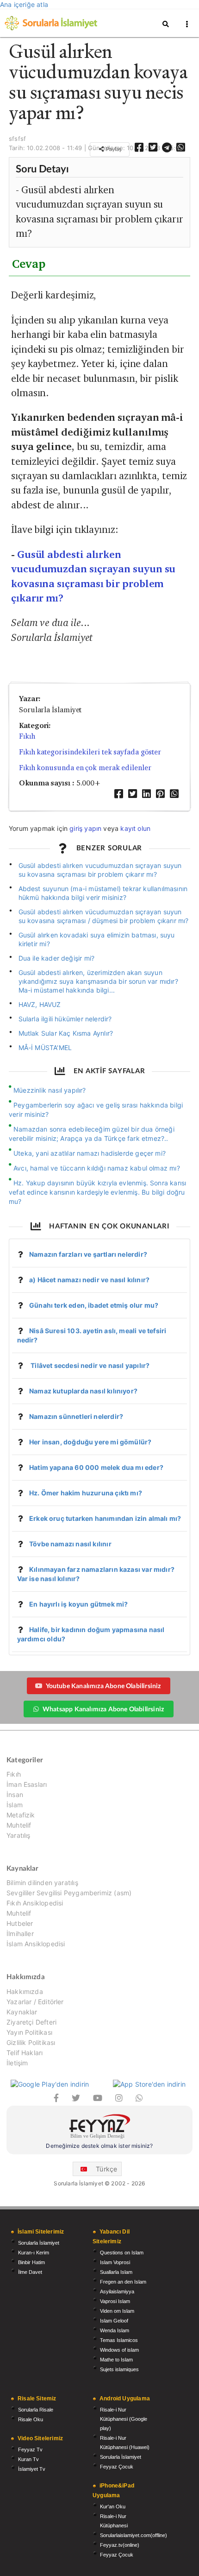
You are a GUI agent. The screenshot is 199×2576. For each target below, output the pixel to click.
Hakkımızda (25, 1992)
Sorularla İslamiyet (39, 2243)
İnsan (15, 1794)
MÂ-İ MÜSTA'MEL (45, 1047)
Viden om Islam (117, 2311)
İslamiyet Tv (32, 2469)
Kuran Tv (28, 2459)
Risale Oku (31, 2419)
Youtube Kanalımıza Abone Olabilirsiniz (103, 1686)
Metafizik (21, 1815)
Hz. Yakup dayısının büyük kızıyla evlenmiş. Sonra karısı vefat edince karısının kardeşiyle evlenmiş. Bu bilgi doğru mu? (97, 1192)
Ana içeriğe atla (24, 4)
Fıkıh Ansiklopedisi (35, 1903)
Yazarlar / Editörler (35, 2002)
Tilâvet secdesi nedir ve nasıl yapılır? (89, 1365)
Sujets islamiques (119, 2369)
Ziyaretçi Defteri (31, 2022)
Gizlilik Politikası (31, 2042)
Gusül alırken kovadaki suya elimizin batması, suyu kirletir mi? (97, 939)
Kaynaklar (22, 2012)
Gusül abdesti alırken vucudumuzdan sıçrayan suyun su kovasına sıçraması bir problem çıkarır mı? (100, 870)
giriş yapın (85, 828)
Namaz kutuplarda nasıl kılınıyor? (83, 1391)
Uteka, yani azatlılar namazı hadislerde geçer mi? (90, 1153)
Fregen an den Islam (123, 2282)
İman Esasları (27, 1784)
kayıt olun (135, 828)
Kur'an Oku (113, 2506)
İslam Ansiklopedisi (36, 1944)
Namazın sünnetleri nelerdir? (76, 1416)
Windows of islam (119, 2350)
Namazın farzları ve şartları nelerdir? (88, 1254)
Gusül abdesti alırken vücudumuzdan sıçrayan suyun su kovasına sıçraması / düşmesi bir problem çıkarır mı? (104, 916)
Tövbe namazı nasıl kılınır (70, 1544)
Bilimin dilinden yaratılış (42, 1883)
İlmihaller (20, 1934)
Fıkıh (27, 736)
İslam (15, 1805)
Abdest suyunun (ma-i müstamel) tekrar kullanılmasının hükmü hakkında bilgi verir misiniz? (103, 893)
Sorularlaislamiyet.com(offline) (134, 2535)
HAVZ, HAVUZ (40, 1004)
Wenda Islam (115, 2330)
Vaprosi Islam (115, 2301)
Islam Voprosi (115, 2262)
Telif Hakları (25, 2053)
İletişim (17, 2063)
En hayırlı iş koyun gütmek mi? (78, 1604)
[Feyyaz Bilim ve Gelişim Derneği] (99, 2128)
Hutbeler (20, 1923)
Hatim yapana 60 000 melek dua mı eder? (96, 1467)
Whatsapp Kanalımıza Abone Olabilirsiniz (103, 1709)
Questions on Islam (122, 2253)
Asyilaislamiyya (117, 2291)
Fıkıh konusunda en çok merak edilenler (85, 768)
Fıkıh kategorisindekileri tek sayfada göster (90, 752)
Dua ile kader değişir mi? (57, 958)
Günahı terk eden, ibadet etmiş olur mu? (94, 1305)
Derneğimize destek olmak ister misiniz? (99, 2146)
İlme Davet (30, 2272)
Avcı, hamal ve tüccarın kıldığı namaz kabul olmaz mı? (97, 1168)
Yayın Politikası (29, 2032)
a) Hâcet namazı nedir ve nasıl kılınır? (89, 1280)
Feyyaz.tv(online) (120, 2545)
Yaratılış (19, 1835)
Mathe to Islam (116, 2360)
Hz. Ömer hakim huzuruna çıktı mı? (86, 1493)
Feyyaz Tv (30, 2449)
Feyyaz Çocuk (117, 2467)
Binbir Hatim (31, 2262)
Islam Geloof (114, 2321)
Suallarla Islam (116, 2272)
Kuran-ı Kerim (34, 2253)
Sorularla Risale (36, 2410)
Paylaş (113, 149)
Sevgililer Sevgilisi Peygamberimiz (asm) (69, 1893)
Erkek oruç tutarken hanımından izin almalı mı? (105, 1518)
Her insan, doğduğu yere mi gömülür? (90, 1442)
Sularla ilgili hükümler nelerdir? (65, 1019)
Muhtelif (19, 1825)
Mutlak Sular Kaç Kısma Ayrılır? (66, 1033)
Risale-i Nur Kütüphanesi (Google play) (124, 2419)
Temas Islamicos (119, 2340)
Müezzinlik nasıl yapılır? (50, 1090)
